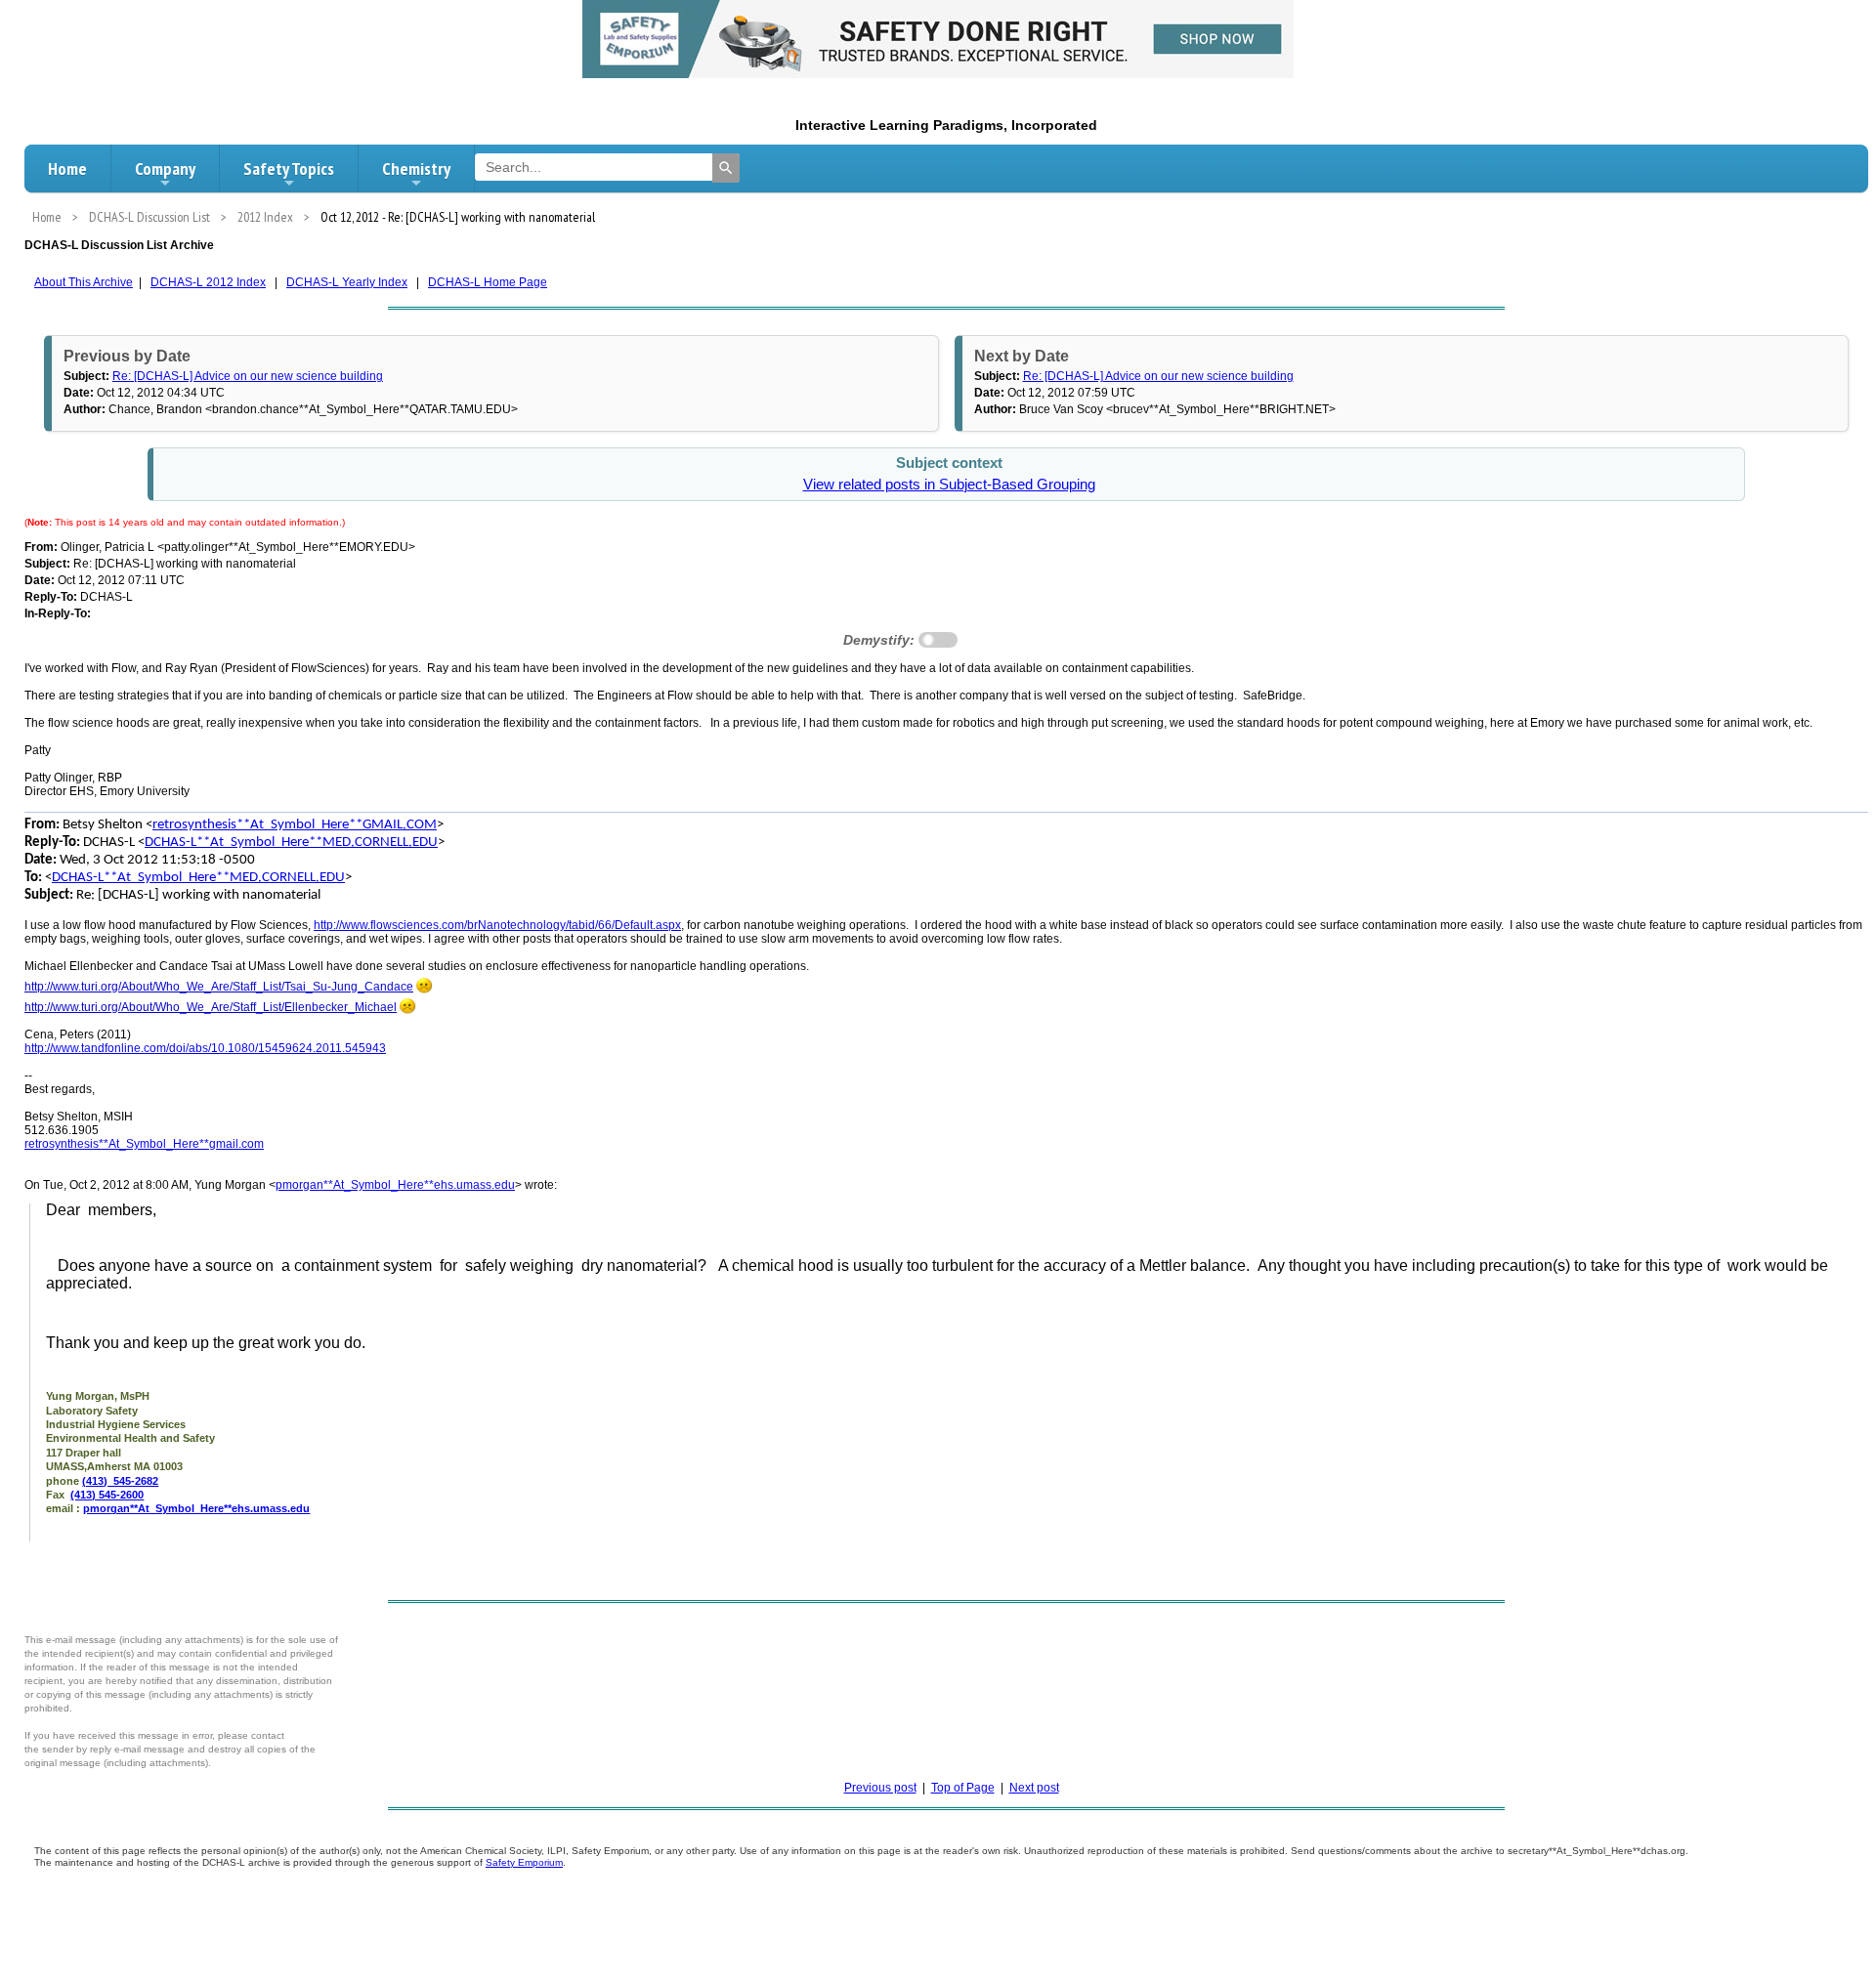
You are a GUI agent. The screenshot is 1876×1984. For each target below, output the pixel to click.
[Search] (726, 168)
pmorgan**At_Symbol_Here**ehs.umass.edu (395, 1185)
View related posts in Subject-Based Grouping (949, 485)
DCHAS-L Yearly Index (347, 282)
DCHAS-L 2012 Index (208, 282)
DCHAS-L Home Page (488, 282)
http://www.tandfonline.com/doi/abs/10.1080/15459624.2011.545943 (205, 1048)
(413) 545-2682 (120, 1481)
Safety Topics (289, 169)
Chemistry (416, 169)
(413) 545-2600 (107, 1495)
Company (165, 169)
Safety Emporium (524, 1862)
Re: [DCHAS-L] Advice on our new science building (248, 376)
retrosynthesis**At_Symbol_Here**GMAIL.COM (295, 825)
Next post (1034, 1788)
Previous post (880, 1788)
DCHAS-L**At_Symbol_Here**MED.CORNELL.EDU (291, 843)
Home (67, 169)
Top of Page (963, 1788)
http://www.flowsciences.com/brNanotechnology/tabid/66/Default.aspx (497, 925)
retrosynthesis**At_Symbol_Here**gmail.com (144, 1144)
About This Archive (84, 282)
